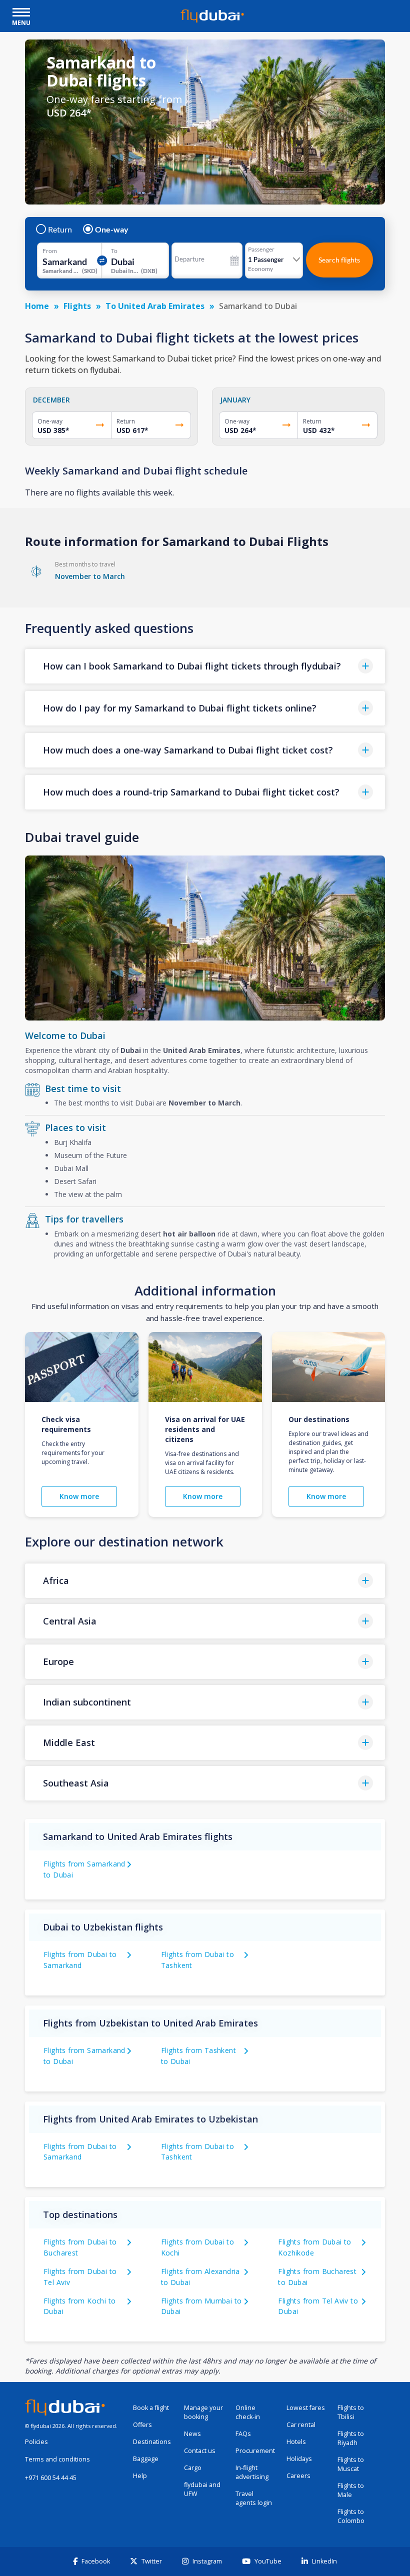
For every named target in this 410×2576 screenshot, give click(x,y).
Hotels (296, 2442)
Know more (79, 1496)
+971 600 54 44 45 (51, 2478)
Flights (77, 306)
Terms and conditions (57, 2459)
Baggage (146, 2459)
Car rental (301, 2425)
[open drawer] (21, 13)
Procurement (255, 2451)
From (50, 251)
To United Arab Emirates (155, 306)
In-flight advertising (252, 2472)
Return (60, 229)
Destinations (152, 2442)
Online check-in (248, 2412)
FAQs (243, 2434)
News (192, 2434)
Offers (142, 2425)
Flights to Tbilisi (351, 2412)
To (114, 251)
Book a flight (151, 2408)
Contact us (200, 2451)
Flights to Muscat (351, 2464)
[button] (205, 666)
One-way (112, 229)
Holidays (299, 2459)
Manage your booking (203, 2412)
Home (37, 306)
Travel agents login (254, 2498)
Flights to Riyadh (351, 2438)
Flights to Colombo (351, 2516)
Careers (298, 2476)
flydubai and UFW (202, 2489)
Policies (36, 2442)
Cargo (193, 2468)
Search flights (339, 260)
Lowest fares (306, 2408)
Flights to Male (351, 2490)
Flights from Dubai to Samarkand (80, 2152)
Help (140, 2476)
